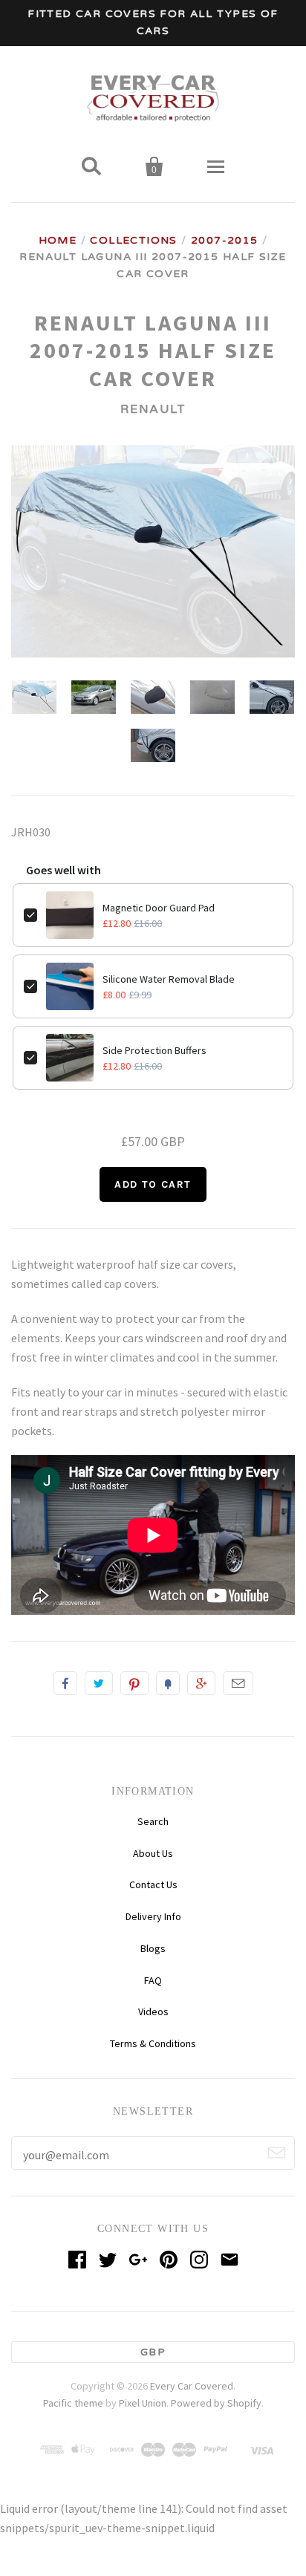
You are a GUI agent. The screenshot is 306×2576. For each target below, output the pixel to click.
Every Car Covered (192, 2386)
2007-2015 (225, 240)
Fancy (168, 1683)
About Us (153, 1853)
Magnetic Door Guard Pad (159, 908)
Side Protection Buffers (154, 1050)
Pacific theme (73, 2403)
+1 (201, 1683)
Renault (153, 409)
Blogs (153, 1948)
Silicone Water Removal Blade (169, 979)
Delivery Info (153, 1916)
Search (153, 1821)
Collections (133, 240)
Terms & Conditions (153, 2043)
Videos (153, 2011)
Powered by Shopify (216, 2403)
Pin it (134, 1683)
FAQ (153, 1980)
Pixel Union (143, 2403)
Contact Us (153, 1884)
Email (238, 1683)
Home (58, 240)
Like (65, 1683)
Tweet (99, 1683)
